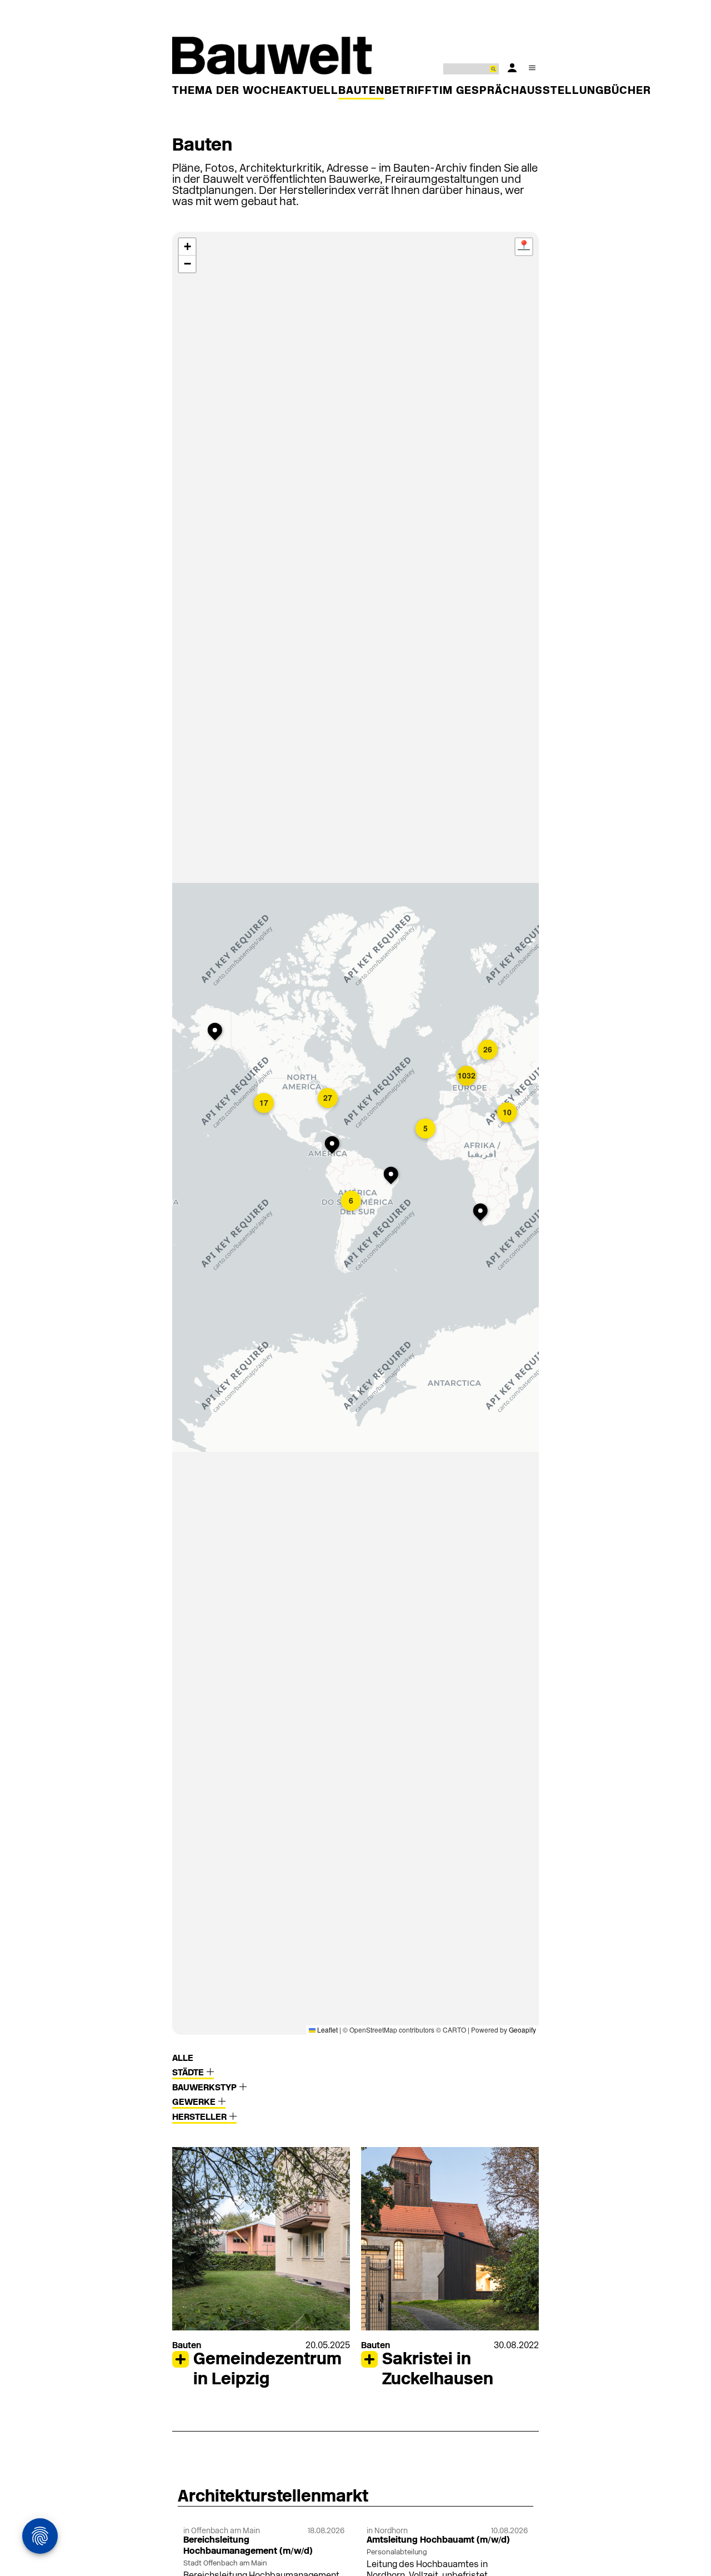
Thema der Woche (229, 91)
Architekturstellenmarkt (273, 2497)
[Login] (512, 68)
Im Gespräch (479, 91)
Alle (183, 2059)
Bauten (361, 91)
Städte (189, 2073)
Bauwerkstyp (206, 2088)
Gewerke (195, 2103)
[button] (334, 1146)
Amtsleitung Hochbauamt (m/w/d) (438, 2540)
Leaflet (327, 2030)
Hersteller (201, 2118)
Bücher (627, 91)
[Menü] (532, 68)
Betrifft (412, 91)
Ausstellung (562, 91)
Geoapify (522, 2030)
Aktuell (312, 91)
